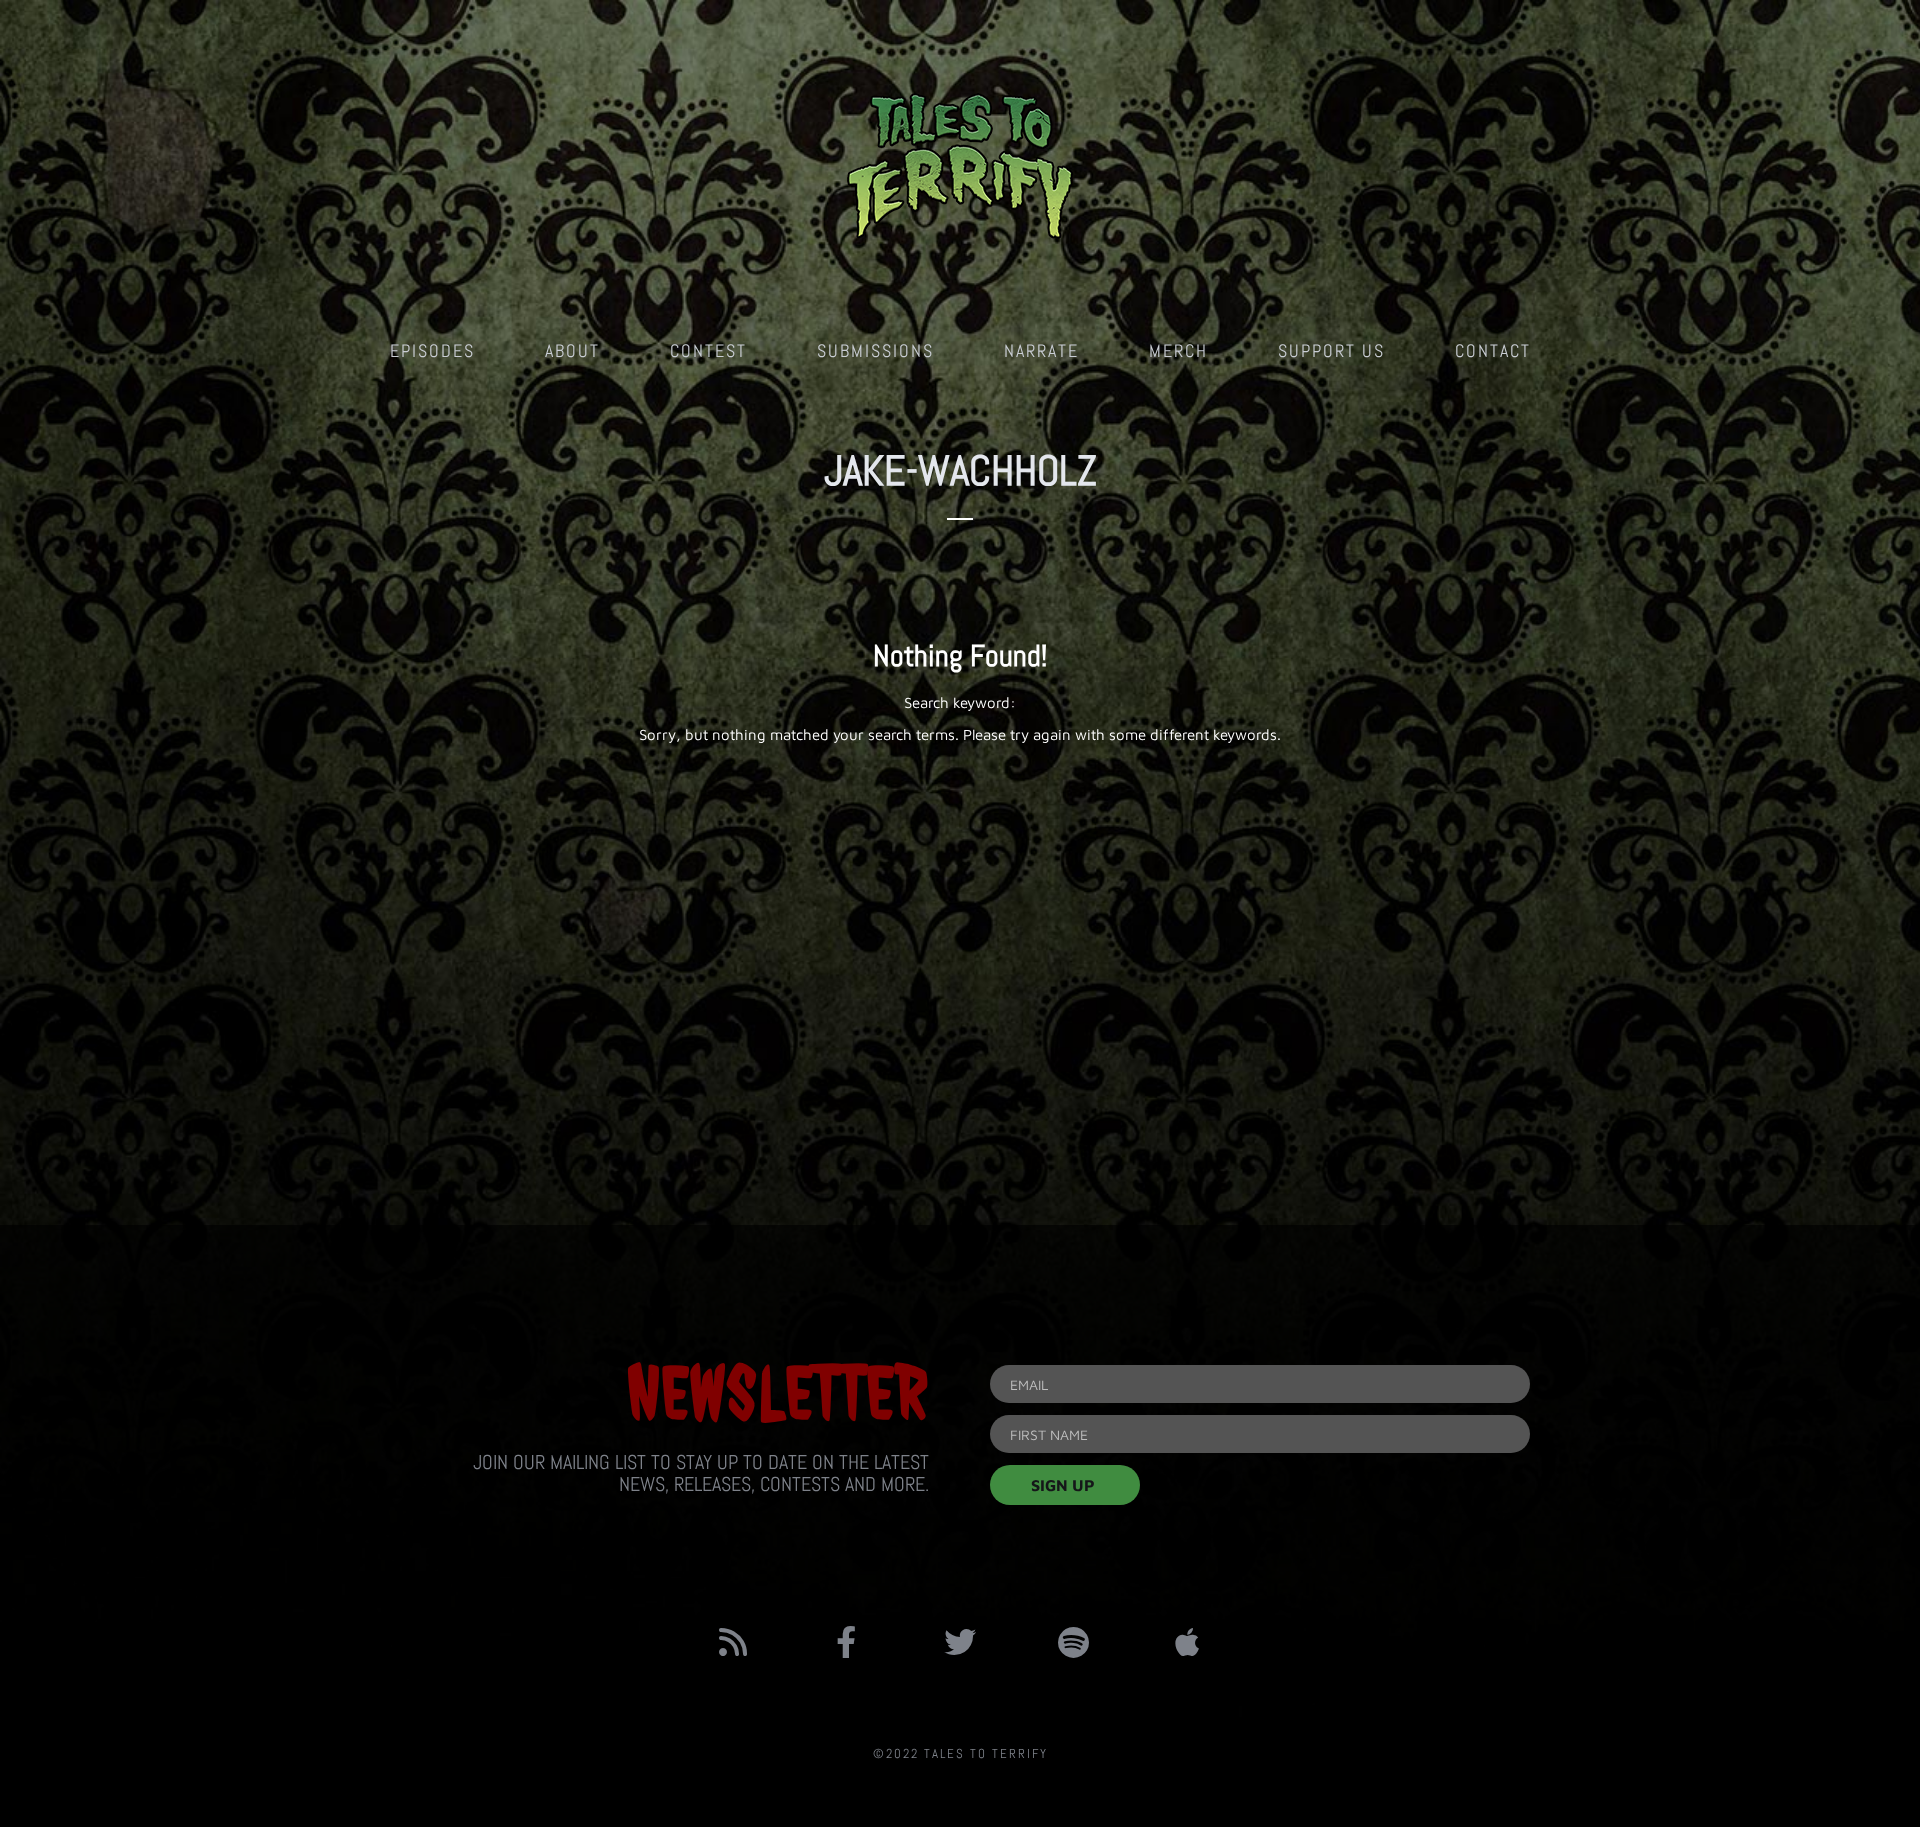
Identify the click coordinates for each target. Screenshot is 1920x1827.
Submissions (875, 350)
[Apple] (1187, 1642)
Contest (708, 350)
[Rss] (733, 1642)
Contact (1493, 350)
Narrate (1041, 350)
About (572, 350)
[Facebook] (847, 1642)
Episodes (432, 350)
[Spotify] (1074, 1642)
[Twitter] (960, 1642)
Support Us (1331, 350)
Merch (1178, 350)
